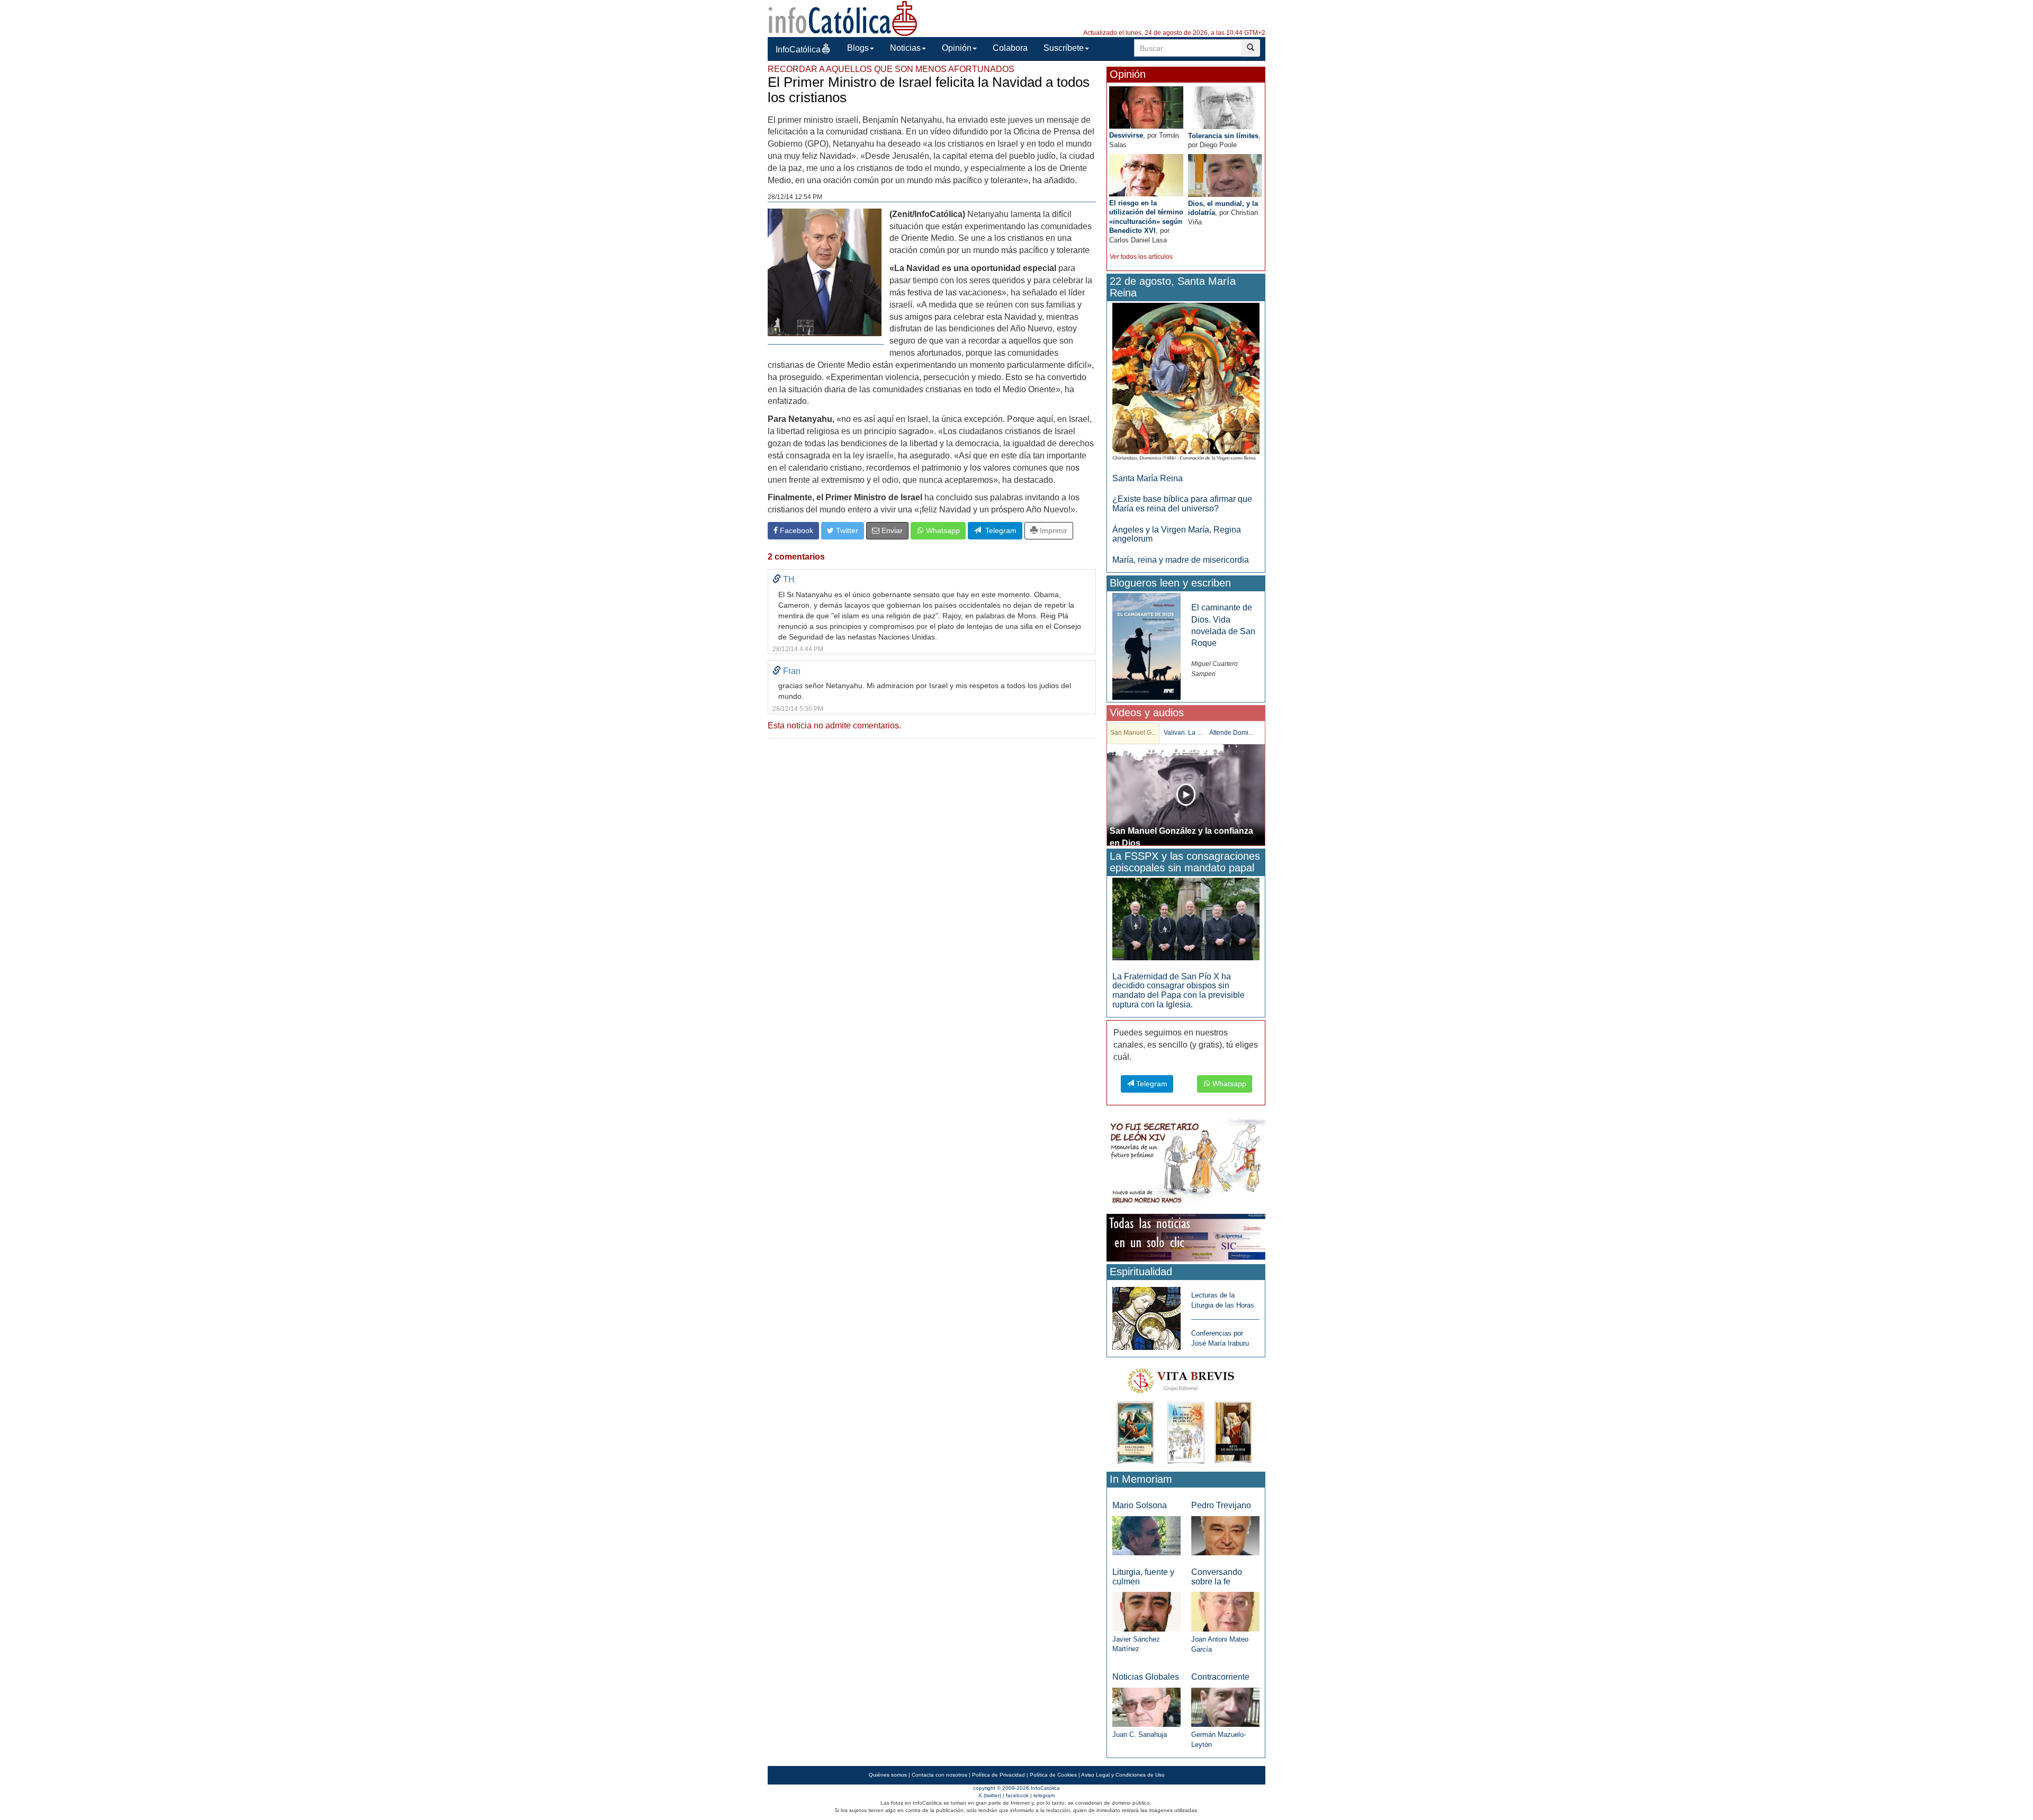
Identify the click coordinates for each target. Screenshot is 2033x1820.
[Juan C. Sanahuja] (1146, 1706)
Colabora (1010, 48)
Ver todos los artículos (1141, 257)
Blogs (858, 48)
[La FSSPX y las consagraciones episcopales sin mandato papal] (1186, 918)
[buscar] (1251, 48)
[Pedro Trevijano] (1225, 1535)
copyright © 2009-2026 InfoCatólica (1016, 1788)
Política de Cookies (1053, 1775)
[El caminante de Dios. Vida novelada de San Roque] (1146, 646)
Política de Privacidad (998, 1775)
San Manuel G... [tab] (1133, 733)
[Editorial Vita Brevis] (1186, 1414)
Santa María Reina (1148, 478)
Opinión (957, 48)
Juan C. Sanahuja (1140, 1735)
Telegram (999, 530)
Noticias (905, 48)
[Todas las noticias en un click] (1186, 1237)
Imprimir (1053, 530)
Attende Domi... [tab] (1231, 733)
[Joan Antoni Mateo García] (1225, 1611)
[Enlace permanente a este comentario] (777, 579)
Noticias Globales (1146, 1677)
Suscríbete (1064, 48)
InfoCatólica (798, 49)
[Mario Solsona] (1146, 1535)
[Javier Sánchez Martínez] (1146, 1611)
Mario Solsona (1140, 1505)
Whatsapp (942, 530)
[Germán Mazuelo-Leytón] (1225, 1706)
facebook (1017, 1795)
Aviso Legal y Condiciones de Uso (1123, 1775)
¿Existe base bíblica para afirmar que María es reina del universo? (1182, 504)
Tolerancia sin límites (1223, 136)
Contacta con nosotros (939, 1775)
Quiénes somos (888, 1775)
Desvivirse (1126, 135)
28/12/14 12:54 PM (795, 197)
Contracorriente (1220, 1677)
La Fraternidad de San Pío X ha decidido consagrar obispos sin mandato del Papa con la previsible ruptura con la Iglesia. (1179, 990)
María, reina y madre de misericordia (1181, 560)
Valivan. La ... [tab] (1183, 733)
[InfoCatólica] (843, 18)
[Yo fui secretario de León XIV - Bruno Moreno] (1186, 1163)
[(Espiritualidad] (1146, 1315)
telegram (1044, 1795)
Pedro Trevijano (1221, 1505)
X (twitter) (990, 1795)
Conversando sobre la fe (1217, 1577)
